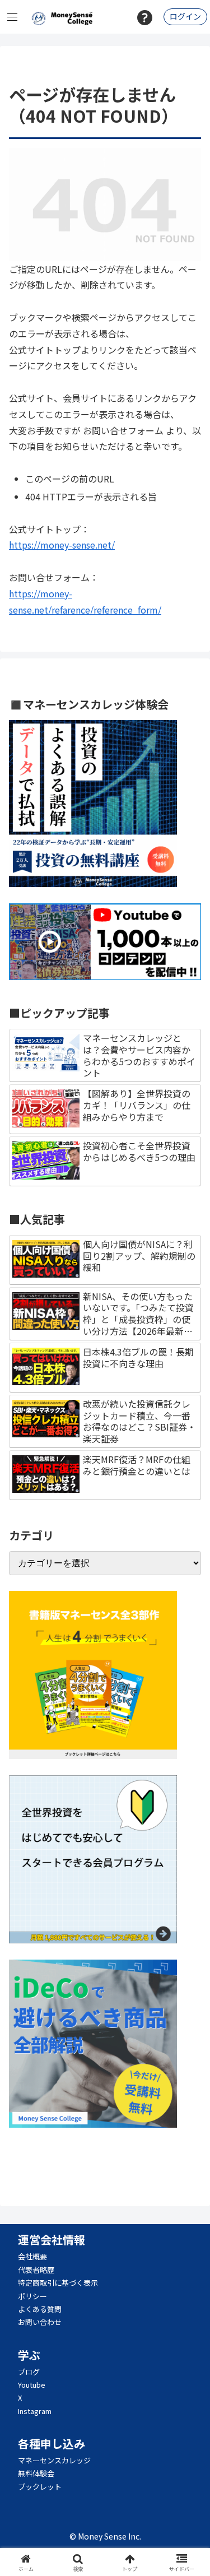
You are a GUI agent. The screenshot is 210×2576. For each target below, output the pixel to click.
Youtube (32, 2385)
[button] (188, 1860)
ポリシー (32, 2296)
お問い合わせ (40, 2322)
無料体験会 (36, 2473)
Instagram (35, 2411)
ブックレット (40, 2487)
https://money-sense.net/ (62, 545)
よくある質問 (40, 2309)
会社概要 (32, 2256)
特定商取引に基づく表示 (58, 2283)
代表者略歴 (36, 2270)
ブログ (29, 2372)
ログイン (185, 16)
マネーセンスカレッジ (54, 2460)
